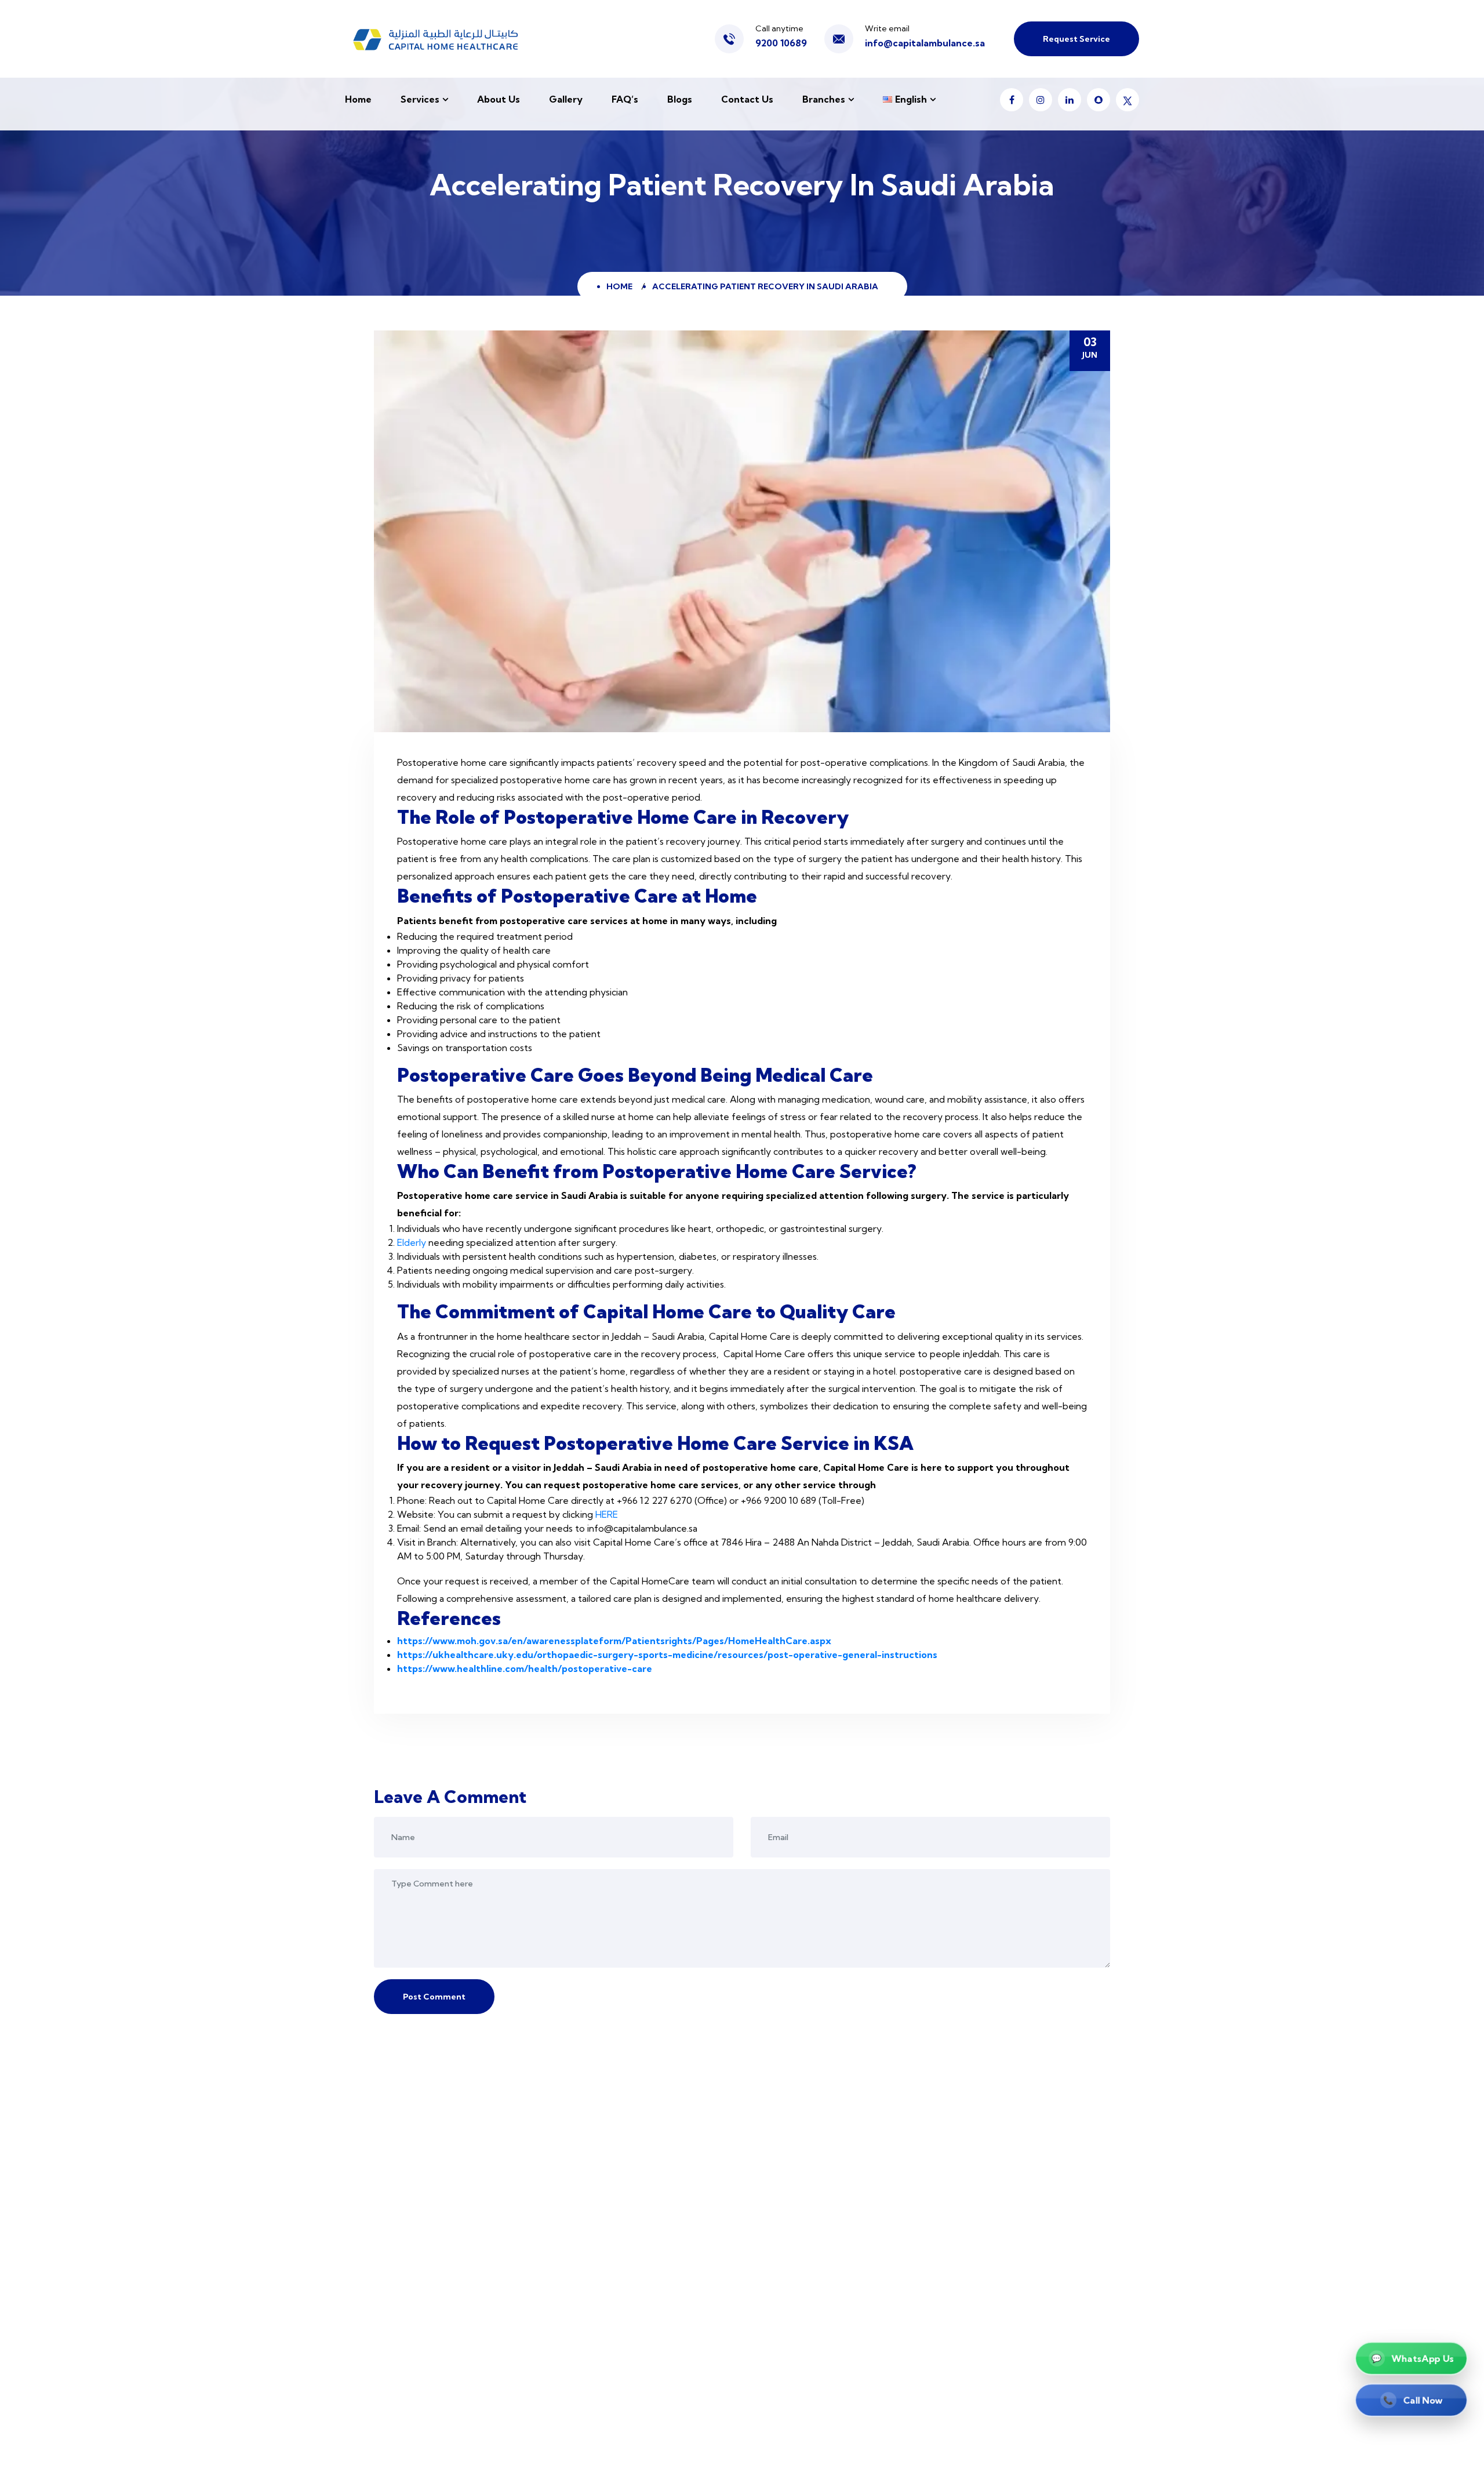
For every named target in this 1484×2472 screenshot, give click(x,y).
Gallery (566, 99)
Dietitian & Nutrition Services (814, 2419)
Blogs (680, 99)
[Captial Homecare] (437, 39)
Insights (579, 2276)
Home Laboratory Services (808, 2253)
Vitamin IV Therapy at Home (812, 2324)
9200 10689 (781, 43)
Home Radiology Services (806, 2395)
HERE (608, 1514)
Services (420, 99)
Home (358, 99)
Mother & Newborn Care (803, 2371)
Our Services (590, 2181)
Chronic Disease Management (815, 2348)
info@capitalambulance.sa (925, 43)
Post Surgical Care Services (809, 2229)
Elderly (413, 1242)
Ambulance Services (794, 2443)
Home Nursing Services (800, 2181)
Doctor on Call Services (801, 2157)
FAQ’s (625, 99)
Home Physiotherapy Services (815, 2300)
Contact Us (747, 99)
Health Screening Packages (810, 2276)
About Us (499, 99)
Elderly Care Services (796, 2205)
